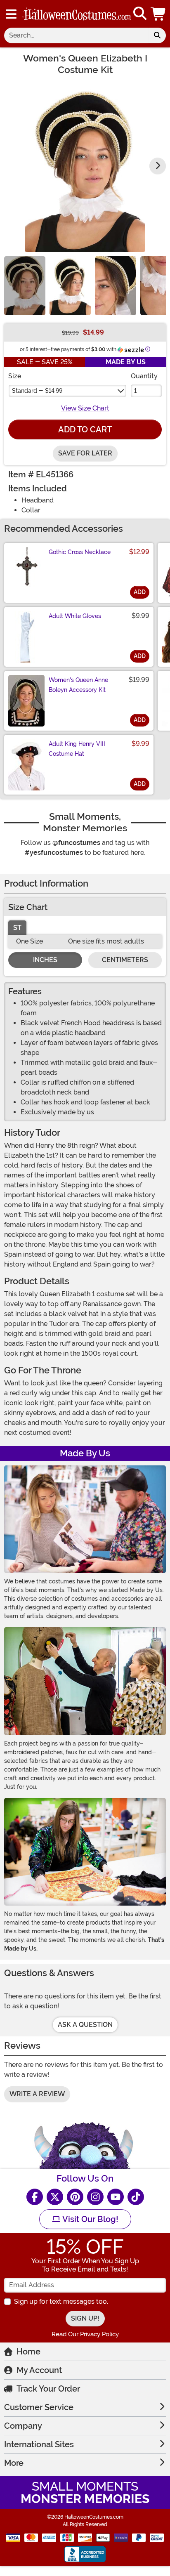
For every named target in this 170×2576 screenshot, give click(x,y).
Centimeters (125, 960)
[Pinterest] (75, 2197)
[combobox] (76, 35)
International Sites (39, 2444)
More (14, 2463)
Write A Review (37, 2094)
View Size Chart (85, 408)
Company (23, 2426)
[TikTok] (136, 2197)
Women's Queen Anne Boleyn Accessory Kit (78, 685)
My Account (39, 2370)
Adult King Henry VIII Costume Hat (77, 749)
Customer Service (39, 2407)
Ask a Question (85, 2025)
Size (15, 376)
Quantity (144, 376)
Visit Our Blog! (89, 2219)
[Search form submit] (157, 35)
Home (28, 2352)
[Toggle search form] (140, 14)
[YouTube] (116, 2197)
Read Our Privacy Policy (85, 2334)
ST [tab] (17, 928)
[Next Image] (158, 166)
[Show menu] (11, 14)
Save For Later (85, 453)
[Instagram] (95, 2197)
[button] (159, 14)
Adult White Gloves (75, 616)
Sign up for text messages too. (61, 2301)
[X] (55, 2197)
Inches (45, 960)
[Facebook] (35, 2197)
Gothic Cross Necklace (80, 552)
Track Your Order (48, 2389)
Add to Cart (85, 429)
